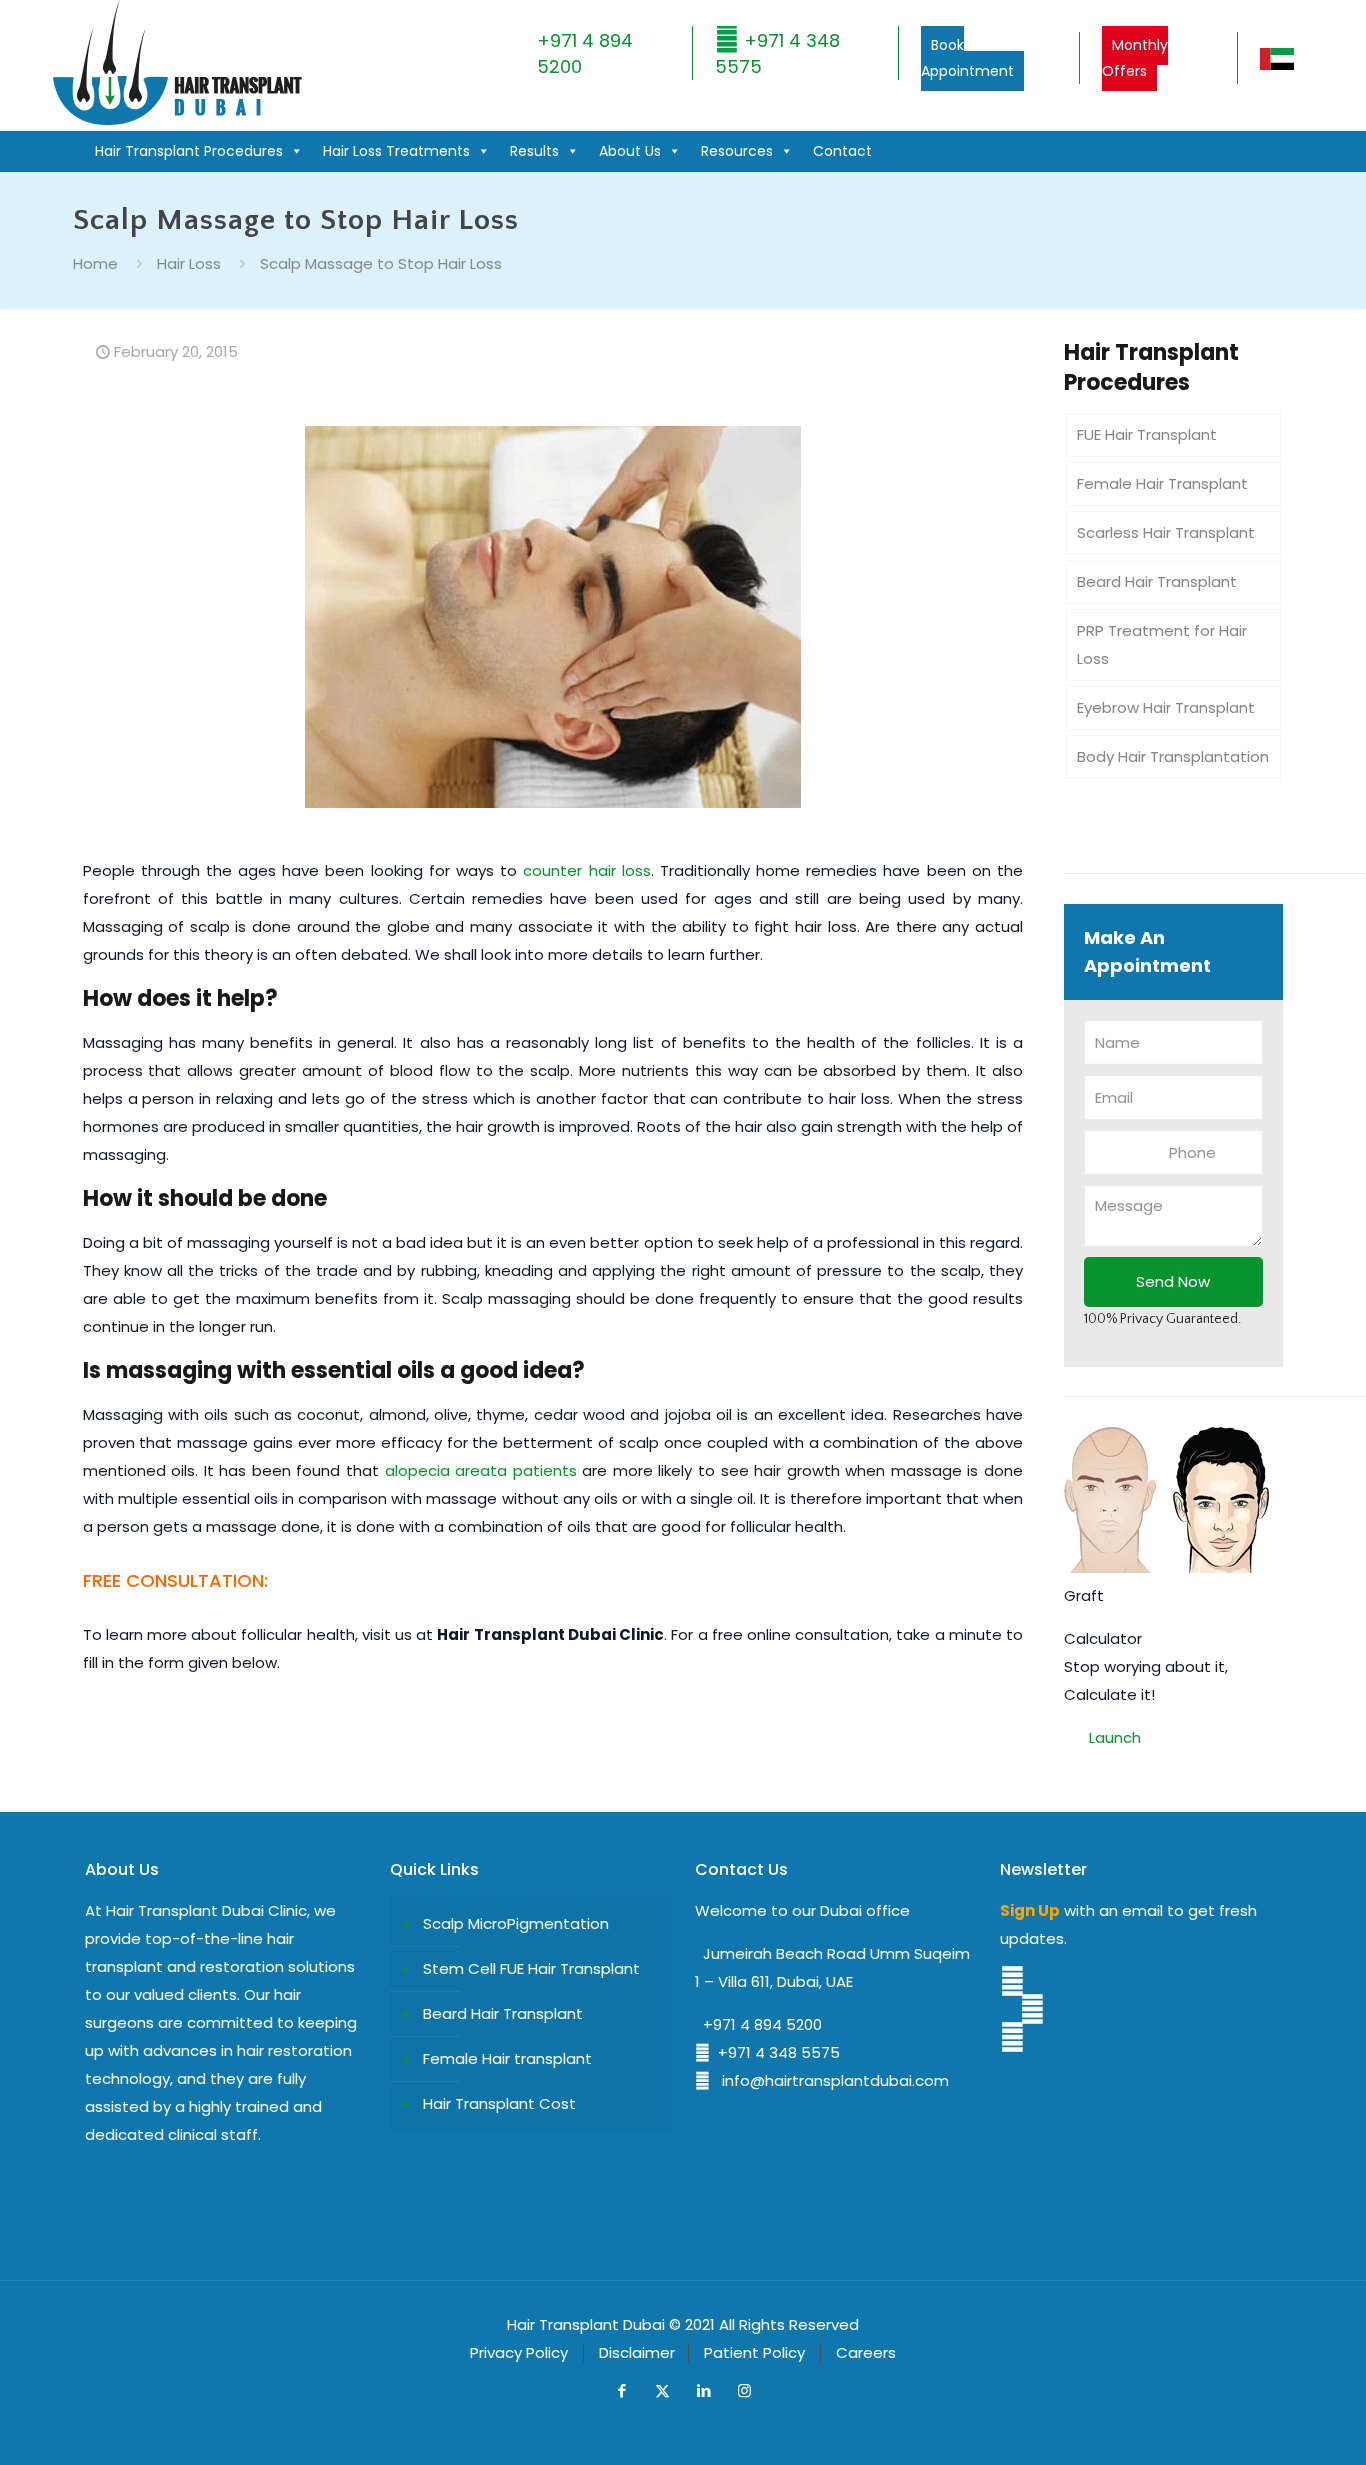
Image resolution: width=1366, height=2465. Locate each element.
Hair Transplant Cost (499, 2103)
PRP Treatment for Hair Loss (1162, 644)
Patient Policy (754, 2352)
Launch (1115, 1737)
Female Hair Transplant (1162, 483)
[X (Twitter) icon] (662, 2390)
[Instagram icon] (744, 2390)
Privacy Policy (519, 2352)
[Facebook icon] (621, 2390)
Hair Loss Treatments (396, 151)
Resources (737, 151)
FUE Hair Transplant (1147, 434)
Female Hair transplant (507, 2058)
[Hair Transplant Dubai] (176, 120)
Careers (866, 2352)
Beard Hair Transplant (1157, 581)
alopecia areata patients (481, 1470)
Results (534, 151)
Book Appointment (967, 58)
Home (95, 263)
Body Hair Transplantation (1173, 756)
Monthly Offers (1135, 58)
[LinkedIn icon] (703, 2390)
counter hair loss (586, 870)
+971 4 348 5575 (775, 2052)
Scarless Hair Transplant (1166, 532)
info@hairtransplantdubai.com (829, 2080)
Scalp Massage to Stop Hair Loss (381, 263)
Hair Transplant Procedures (189, 151)
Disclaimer (637, 2352)
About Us (630, 151)
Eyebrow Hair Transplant (1166, 707)
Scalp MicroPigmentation (516, 1923)
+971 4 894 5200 (758, 2024)
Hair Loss (189, 263)
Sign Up (1030, 1910)
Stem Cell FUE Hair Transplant (531, 1968)
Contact (842, 151)
